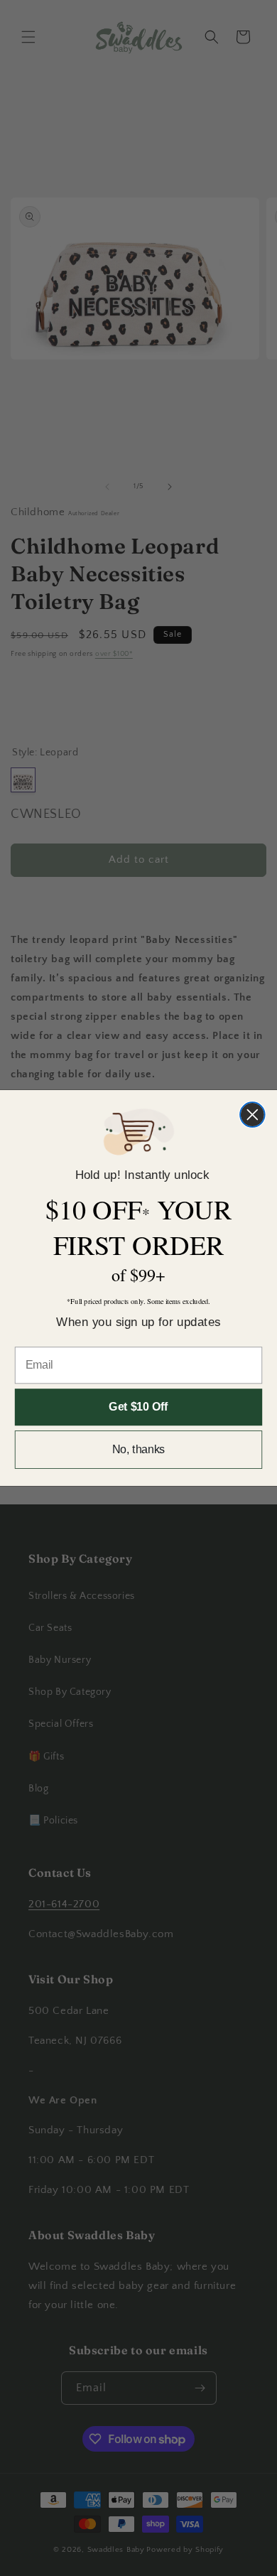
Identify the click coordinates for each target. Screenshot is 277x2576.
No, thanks (139, 1449)
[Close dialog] (252, 1115)
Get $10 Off (138, 1407)
